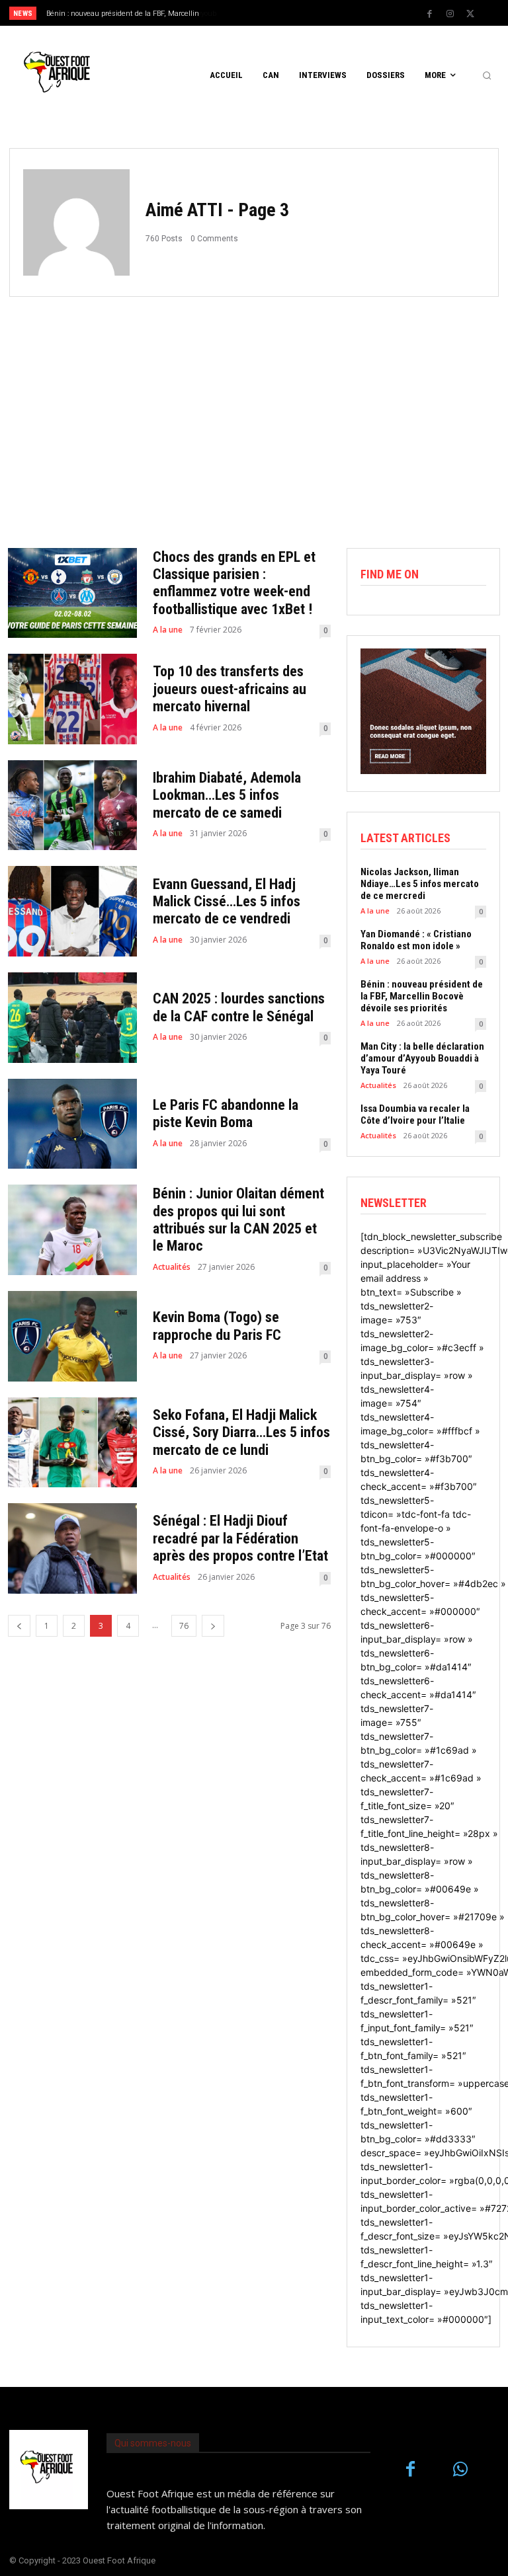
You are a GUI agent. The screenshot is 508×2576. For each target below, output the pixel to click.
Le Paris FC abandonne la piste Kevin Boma (226, 1113)
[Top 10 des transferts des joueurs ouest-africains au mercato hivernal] (72, 699)
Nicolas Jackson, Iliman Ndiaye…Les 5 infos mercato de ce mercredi (420, 884)
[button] (487, 75)
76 (184, 1626)
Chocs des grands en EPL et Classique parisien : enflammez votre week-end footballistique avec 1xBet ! (234, 583)
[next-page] (213, 1626)
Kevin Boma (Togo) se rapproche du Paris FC (217, 1326)
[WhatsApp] (460, 2470)
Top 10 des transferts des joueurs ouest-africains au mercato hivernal (230, 689)
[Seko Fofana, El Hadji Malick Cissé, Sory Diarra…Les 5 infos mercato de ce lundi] (72, 1443)
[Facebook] (429, 14)
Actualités (172, 1267)
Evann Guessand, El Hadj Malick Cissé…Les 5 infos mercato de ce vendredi (227, 902)
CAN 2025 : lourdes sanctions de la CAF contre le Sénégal (239, 1007)
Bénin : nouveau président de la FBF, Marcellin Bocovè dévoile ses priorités (422, 996)
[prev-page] (19, 1626)
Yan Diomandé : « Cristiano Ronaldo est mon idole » (416, 940)
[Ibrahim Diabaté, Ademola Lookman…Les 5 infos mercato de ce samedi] (72, 805)
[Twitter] (470, 14)
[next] (279, 13)
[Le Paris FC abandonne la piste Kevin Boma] (72, 1124)
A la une (168, 630)
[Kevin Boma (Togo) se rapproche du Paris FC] (72, 1336)
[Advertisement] (254, 416)
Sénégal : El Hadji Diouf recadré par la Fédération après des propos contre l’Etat (240, 1538)
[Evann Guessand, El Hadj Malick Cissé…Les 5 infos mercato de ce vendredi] (72, 911)
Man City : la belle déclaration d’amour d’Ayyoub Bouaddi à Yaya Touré (422, 1058)
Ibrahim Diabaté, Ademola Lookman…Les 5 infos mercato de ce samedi (227, 795)
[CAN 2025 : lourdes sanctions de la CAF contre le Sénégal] (72, 1018)
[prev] (258, 13)
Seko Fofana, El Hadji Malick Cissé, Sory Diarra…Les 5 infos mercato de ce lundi (241, 1432)
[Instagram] (450, 14)
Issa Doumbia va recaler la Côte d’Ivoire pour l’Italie (415, 1114)
